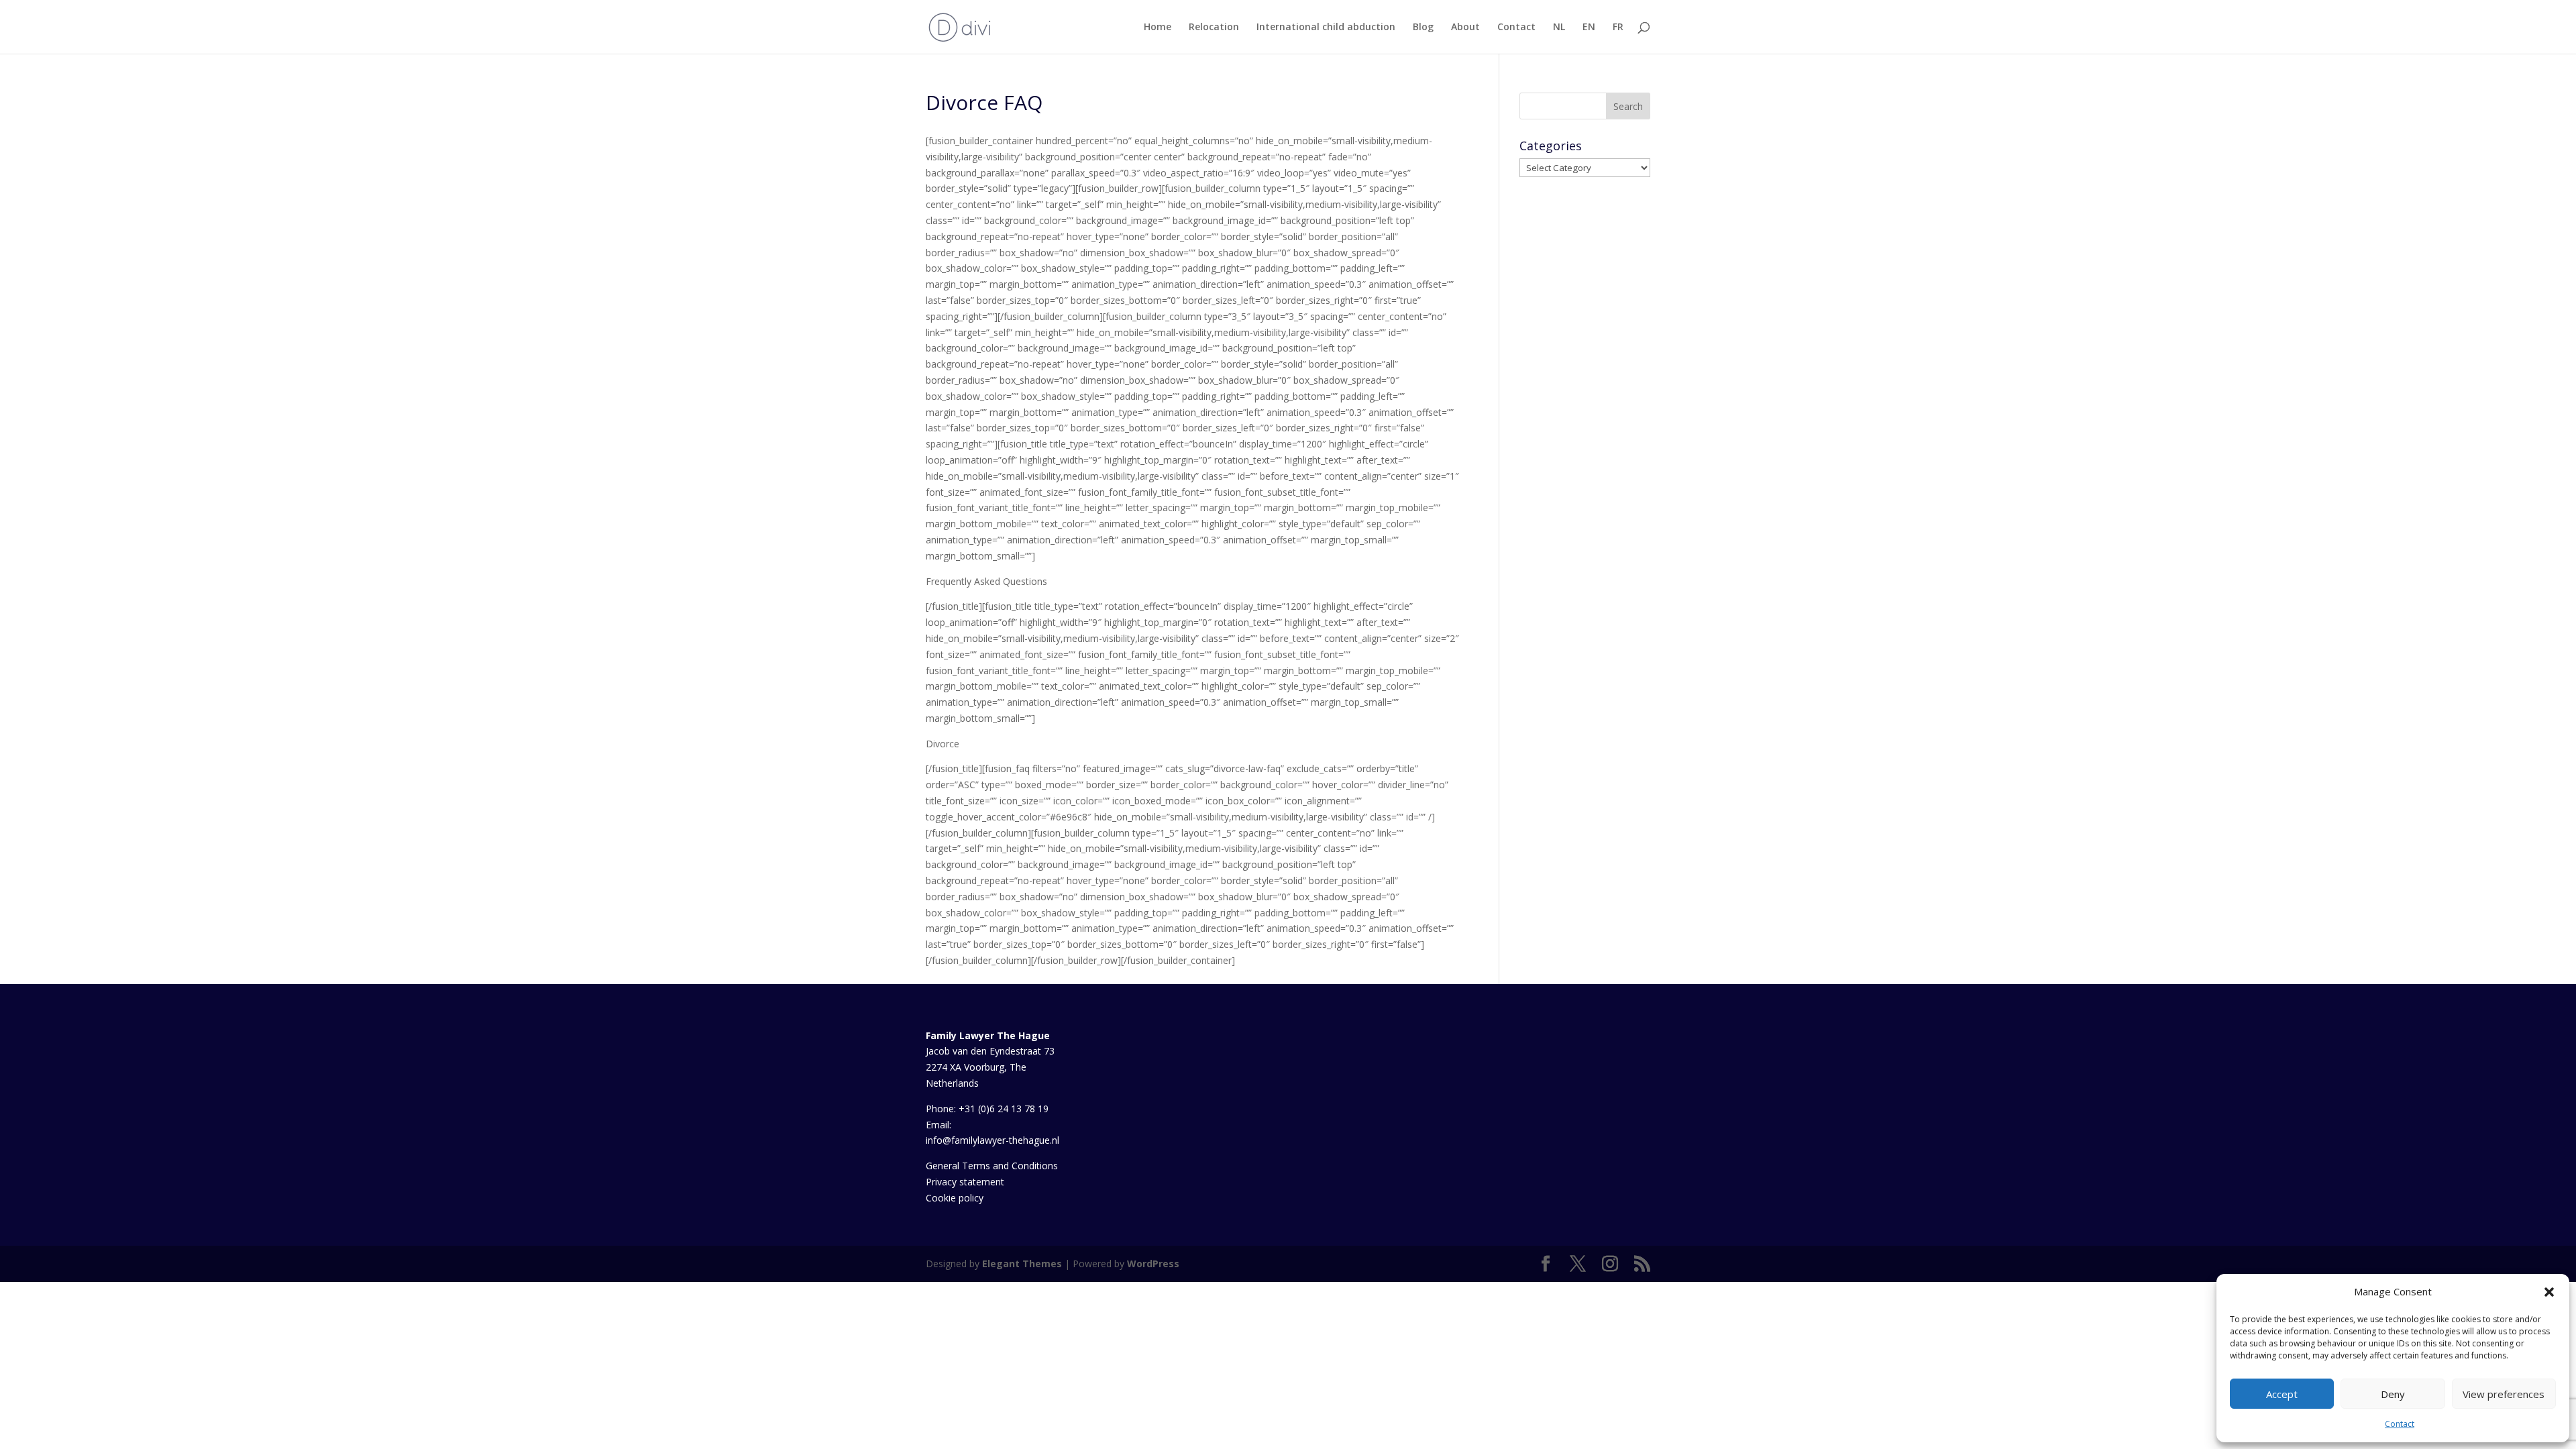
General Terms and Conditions (992, 1166)
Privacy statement (965, 1182)
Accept (2282, 1394)
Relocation (1214, 28)
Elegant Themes (1022, 1264)
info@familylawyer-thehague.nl (992, 1140)
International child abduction (1326, 28)
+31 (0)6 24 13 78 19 (1004, 1109)
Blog (1423, 28)
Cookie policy (955, 1198)
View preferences (2504, 1394)
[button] (2549, 1292)
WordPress (1153, 1264)
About (1465, 28)
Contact (2400, 1424)
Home (1158, 28)
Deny (2393, 1394)
